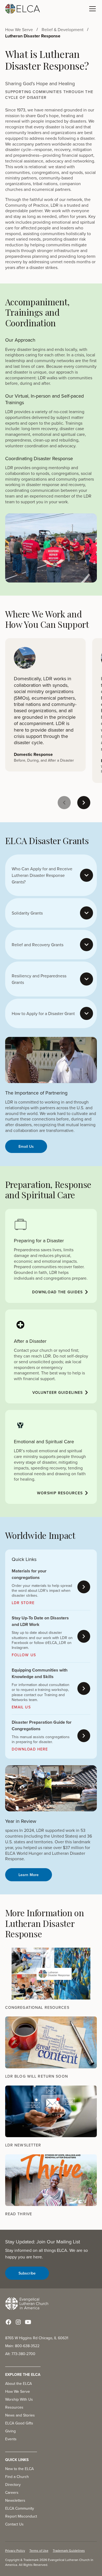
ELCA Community (20, 2508)
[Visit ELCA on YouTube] (28, 2322)
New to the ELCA (19, 2469)
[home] (23, 9)
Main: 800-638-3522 (22, 2346)
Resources (14, 2407)
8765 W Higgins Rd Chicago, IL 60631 (37, 2338)
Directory (13, 2485)
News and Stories (20, 2415)
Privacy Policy (15, 2550)
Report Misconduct (21, 2516)
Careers (12, 2492)
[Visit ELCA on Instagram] (18, 2322)
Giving (10, 2431)
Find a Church (17, 2477)
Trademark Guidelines (69, 2550)
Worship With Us (19, 2399)
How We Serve (18, 2391)
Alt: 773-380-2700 (20, 2354)
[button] (91, 9)
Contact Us (14, 2524)
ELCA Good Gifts (19, 2423)
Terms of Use (39, 2550)
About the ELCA (18, 2383)
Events (11, 2439)
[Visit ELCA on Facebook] (8, 2322)
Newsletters (15, 2500)
